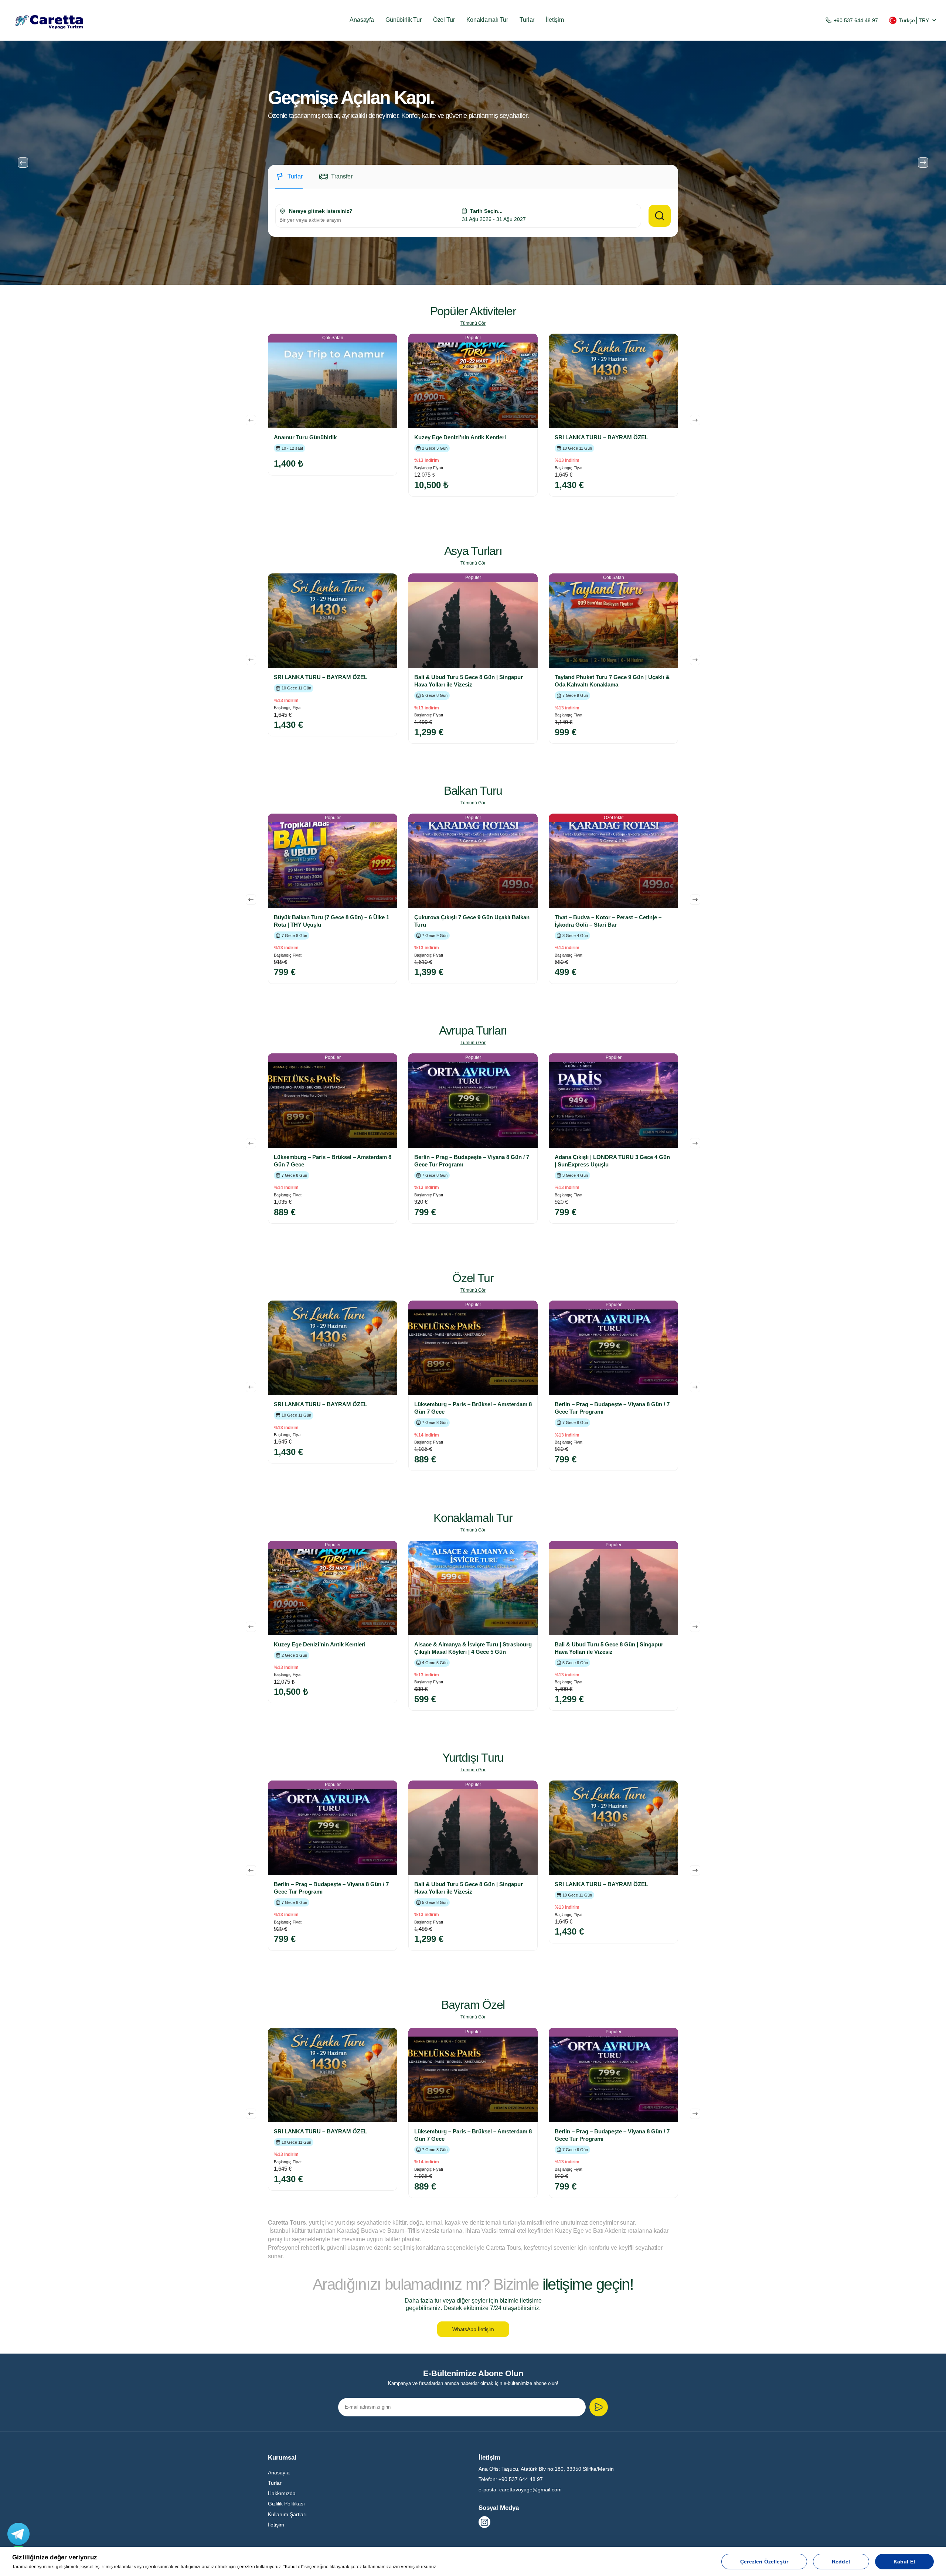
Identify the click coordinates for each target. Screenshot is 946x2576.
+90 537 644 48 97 (856, 20)
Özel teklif (614, 818)
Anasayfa (362, 20)
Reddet (841, 2562)
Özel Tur (444, 20)
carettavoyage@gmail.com (530, 2490)
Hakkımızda (282, 2493)
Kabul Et (904, 2562)
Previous (23, 163)
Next (923, 163)
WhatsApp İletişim (473, 2329)
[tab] (289, 181)
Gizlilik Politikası (286, 2504)
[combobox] (367, 220)
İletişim (555, 20)
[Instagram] (484, 2522)
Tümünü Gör (473, 323)
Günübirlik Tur (404, 20)
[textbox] (367, 220)
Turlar (527, 20)
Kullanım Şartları (287, 2514)
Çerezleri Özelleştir (764, 2562)
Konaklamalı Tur (487, 20)
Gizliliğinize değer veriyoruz (55, 2557)
